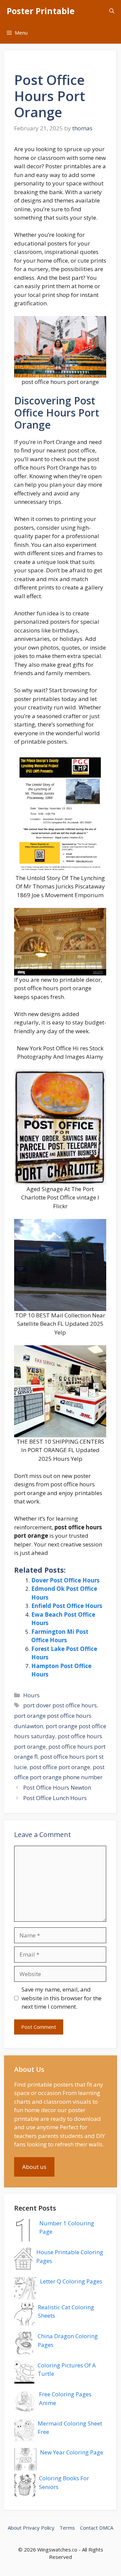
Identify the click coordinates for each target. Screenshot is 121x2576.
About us (34, 2167)
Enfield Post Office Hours (67, 1606)
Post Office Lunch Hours (55, 1798)
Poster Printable (41, 11)
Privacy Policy (39, 2528)
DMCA (106, 2528)
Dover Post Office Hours (65, 1580)
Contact (89, 2528)
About (15, 2528)
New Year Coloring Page (72, 2452)
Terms (67, 2528)
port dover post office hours (60, 1705)
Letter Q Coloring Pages (71, 2281)
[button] (112, 11)
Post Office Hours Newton (57, 1787)
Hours (31, 1695)
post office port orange (60, 1767)
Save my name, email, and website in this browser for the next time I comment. (62, 1998)
